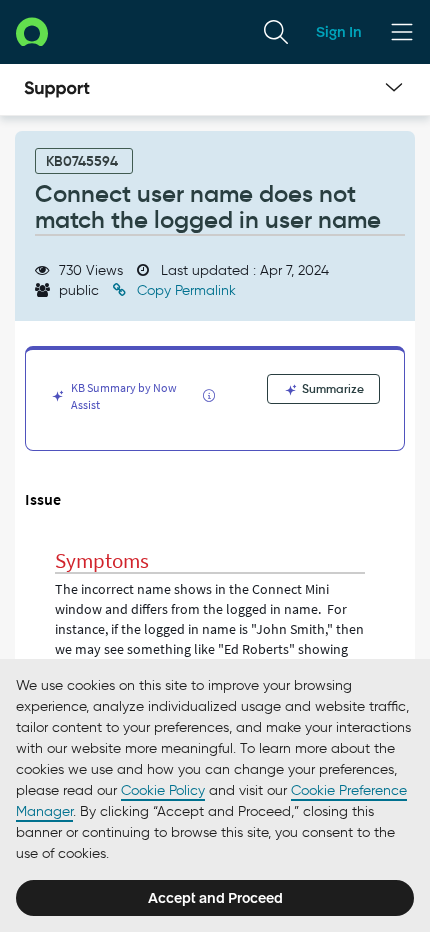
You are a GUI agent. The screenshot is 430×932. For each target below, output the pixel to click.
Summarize (331, 388)
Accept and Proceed (215, 898)
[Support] (57, 90)
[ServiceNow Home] (32, 31)
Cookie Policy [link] (163, 790)
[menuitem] (276, 32)
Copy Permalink (184, 290)
